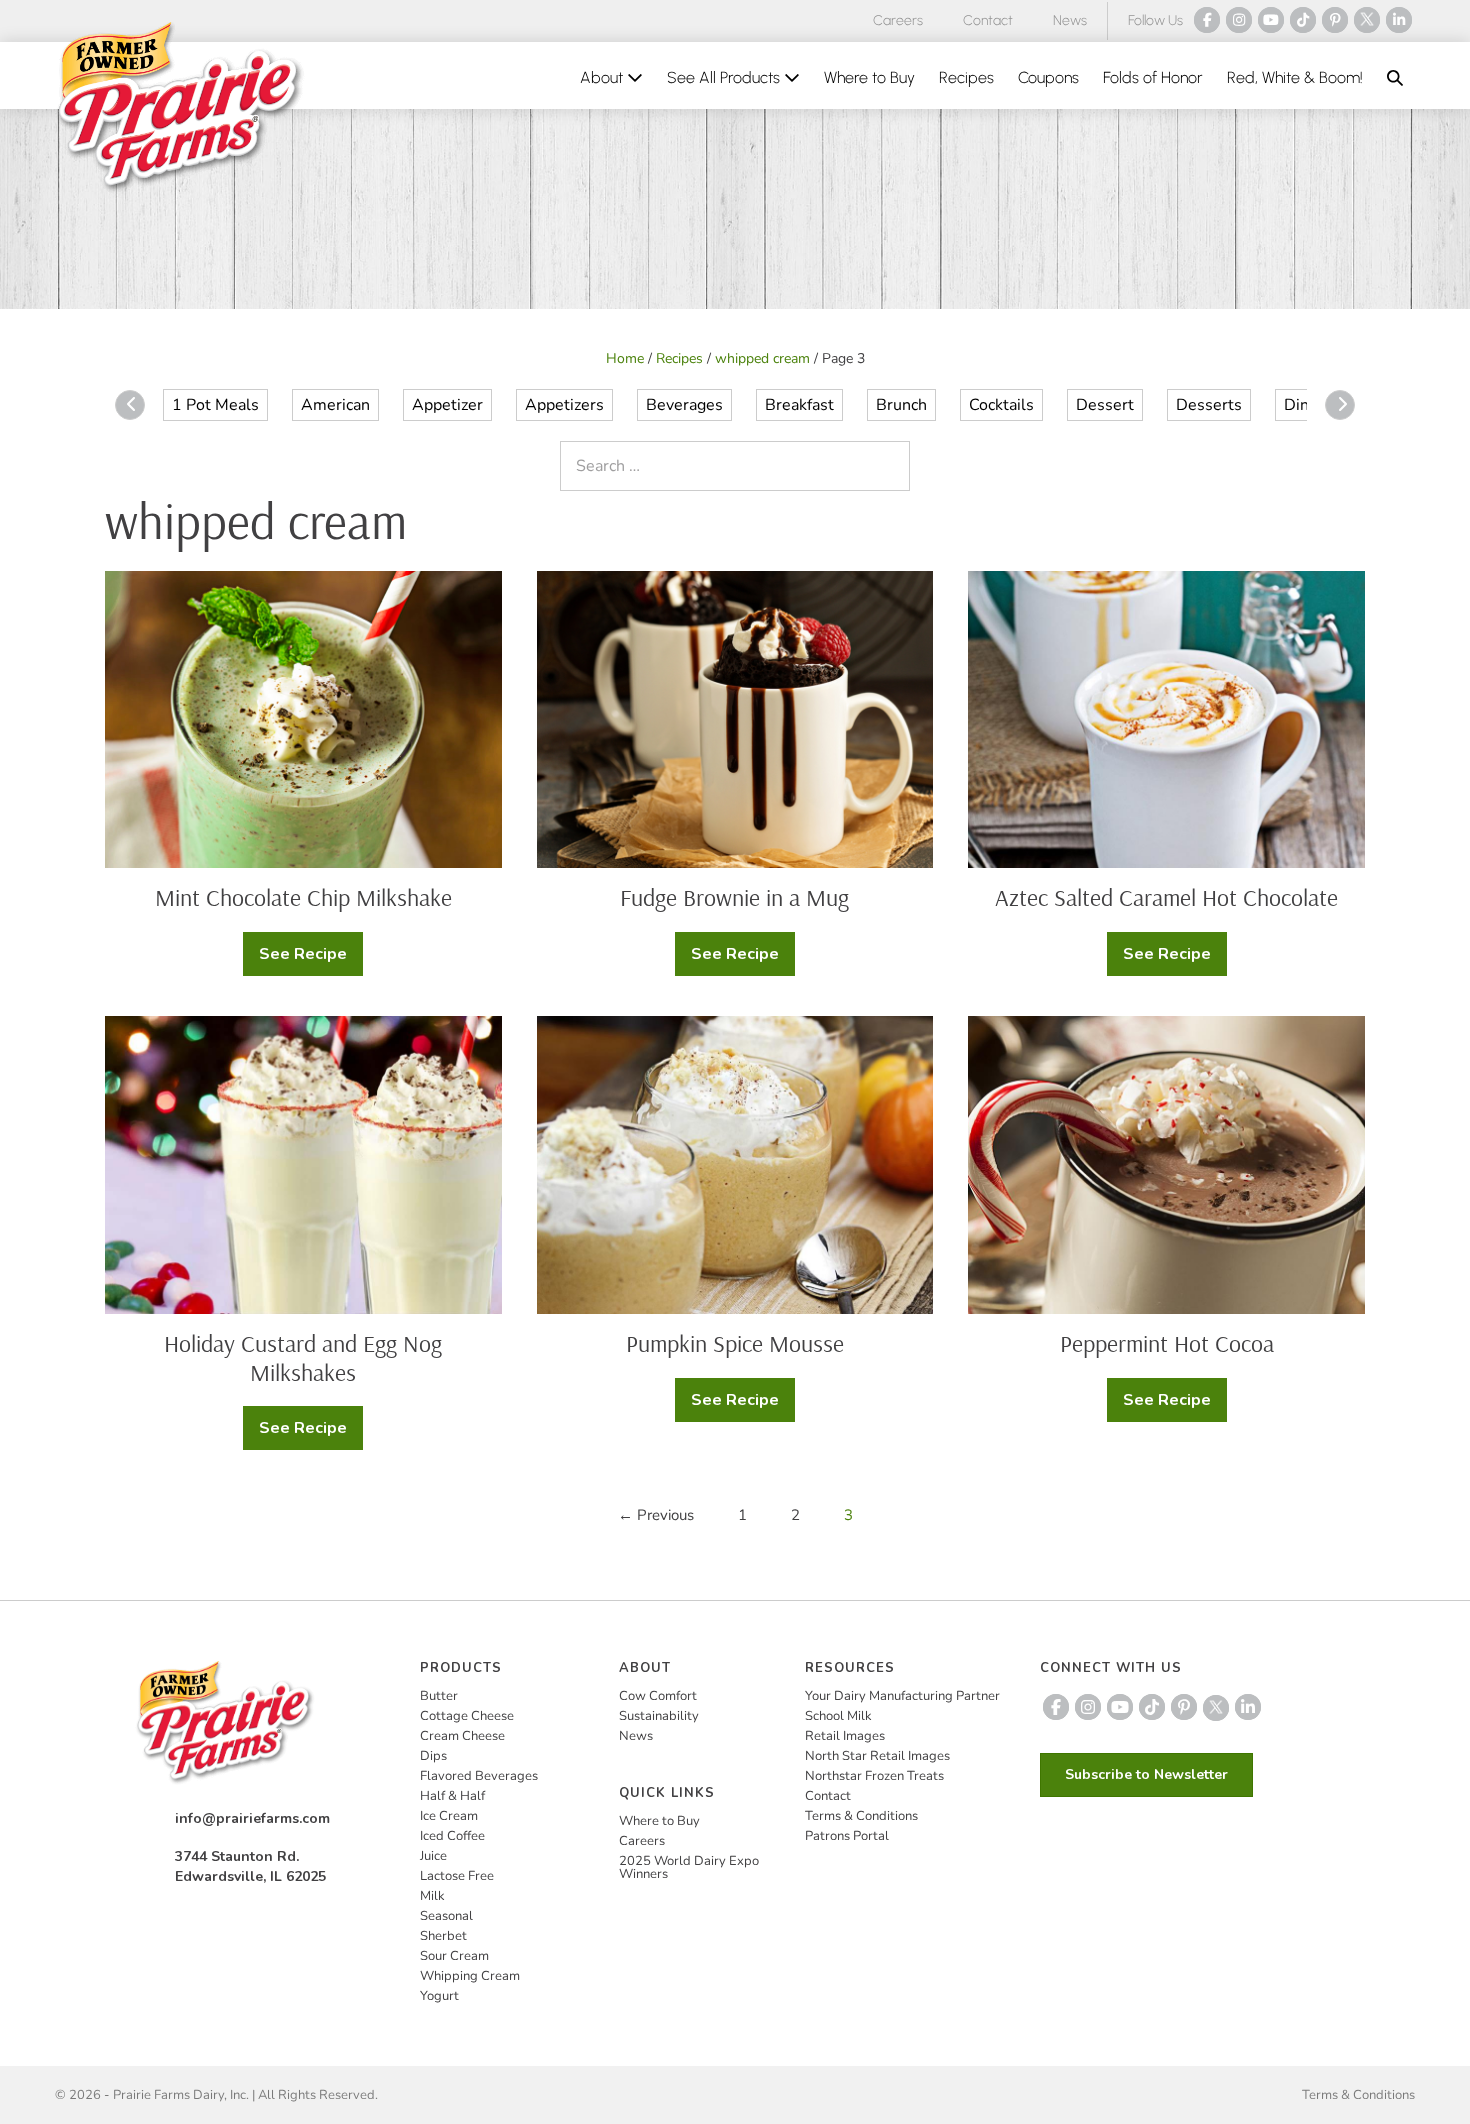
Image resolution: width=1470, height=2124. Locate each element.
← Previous (656, 1515)
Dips (433, 1756)
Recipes (966, 77)
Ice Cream (449, 1816)
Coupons (1048, 77)
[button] (1395, 78)
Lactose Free (457, 1876)
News (1070, 20)
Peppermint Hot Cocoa (1167, 1343)
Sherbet (443, 1936)
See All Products (725, 77)
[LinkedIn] (1399, 20)
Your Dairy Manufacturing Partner (902, 1696)
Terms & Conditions (861, 1816)
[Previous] (130, 405)
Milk (432, 1896)
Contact (988, 20)
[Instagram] (1239, 20)
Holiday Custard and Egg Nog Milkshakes (303, 1357)
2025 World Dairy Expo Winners (689, 1867)
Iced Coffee (452, 1836)
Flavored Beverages (479, 1776)
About (603, 77)
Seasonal (446, 1916)
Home (625, 358)
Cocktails (1001, 405)
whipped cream (762, 358)
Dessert (1105, 405)
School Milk (838, 1716)
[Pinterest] (1335, 20)
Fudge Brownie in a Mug (734, 897)
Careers (898, 20)
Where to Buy (869, 77)
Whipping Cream (470, 1976)
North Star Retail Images (877, 1756)
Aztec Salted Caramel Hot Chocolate (1166, 897)
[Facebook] (1207, 20)
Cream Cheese (462, 1736)
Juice (433, 1856)
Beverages (684, 405)
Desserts (1209, 405)
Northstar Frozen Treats (874, 1776)
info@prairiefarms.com (252, 1818)
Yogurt (439, 1996)
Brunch (901, 405)
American (335, 405)
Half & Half (452, 1796)
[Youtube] (1271, 20)
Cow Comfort (658, 1696)
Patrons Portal (847, 1836)
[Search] (890, 466)
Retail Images (845, 1736)
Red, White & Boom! (1295, 77)
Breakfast (799, 405)
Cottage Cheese (467, 1716)
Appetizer (447, 405)
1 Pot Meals (215, 405)
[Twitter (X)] (1367, 20)
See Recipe (311, 959)
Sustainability (659, 1716)
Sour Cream (454, 1956)
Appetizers (564, 405)
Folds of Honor (1153, 77)
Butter (439, 1696)
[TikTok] (1303, 20)
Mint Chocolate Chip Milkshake (303, 897)
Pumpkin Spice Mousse (735, 1343)
